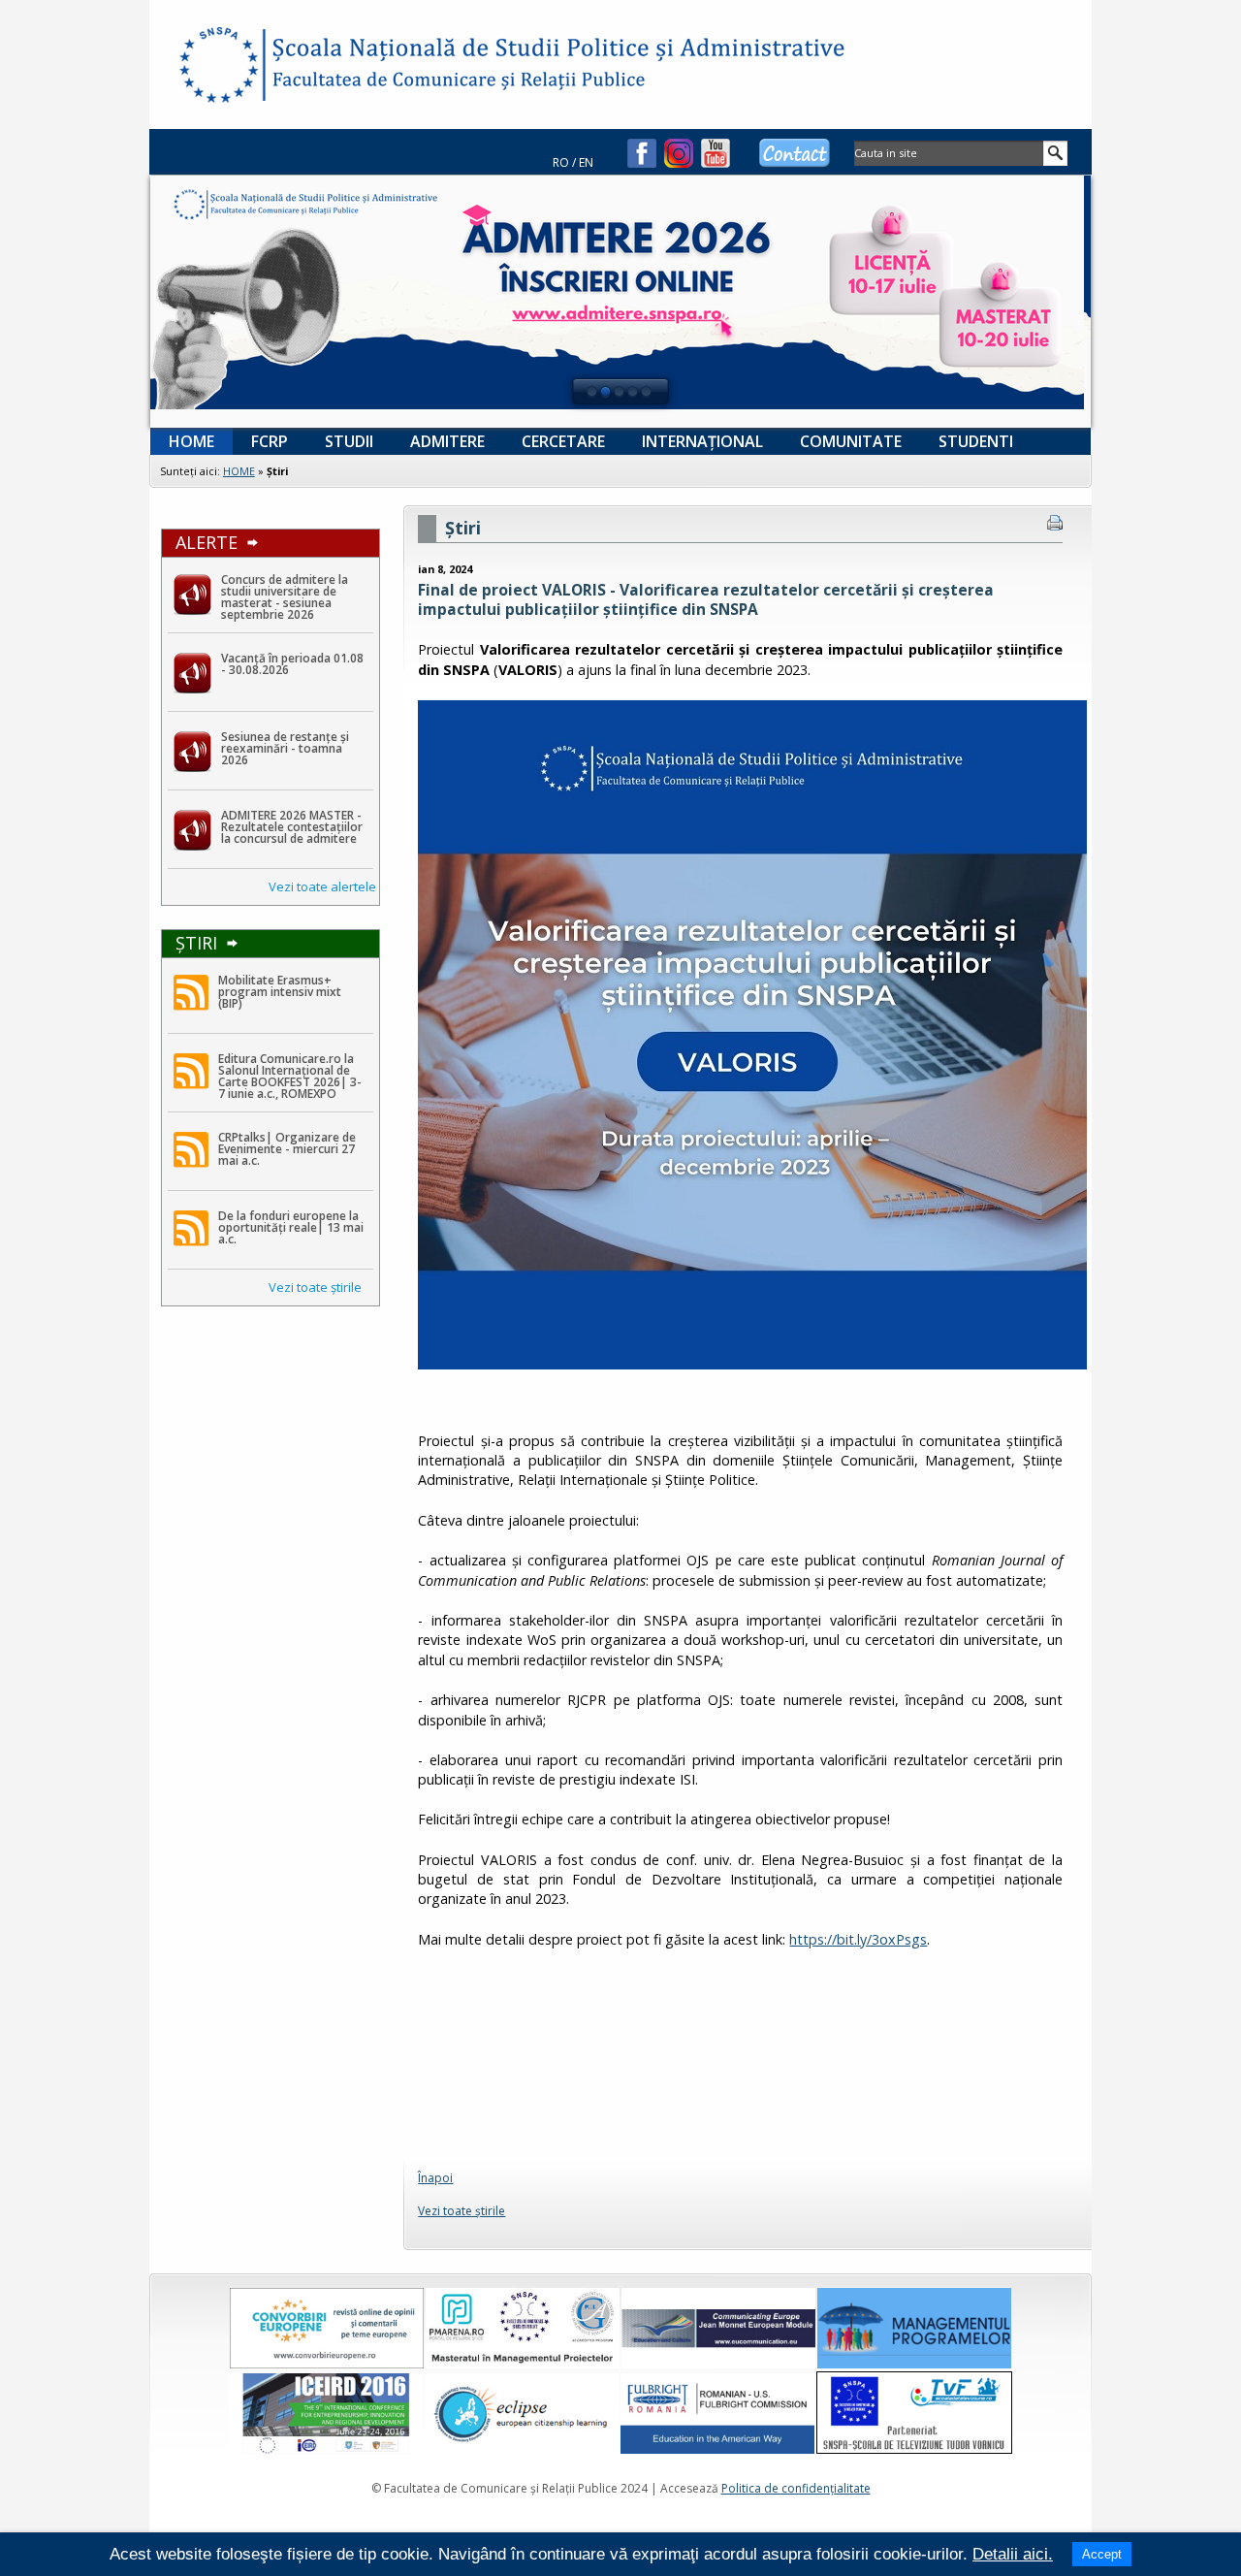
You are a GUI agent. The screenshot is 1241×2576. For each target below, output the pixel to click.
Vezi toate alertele (322, 886)
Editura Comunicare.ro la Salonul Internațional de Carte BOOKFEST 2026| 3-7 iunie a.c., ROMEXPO (290, 1076)
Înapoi (435, 2178)
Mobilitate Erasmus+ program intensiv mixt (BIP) (280, 992)
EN (586, 162)
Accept (1102, 2554)
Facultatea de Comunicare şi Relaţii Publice (217, 68)
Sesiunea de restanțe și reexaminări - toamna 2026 (285, 748)
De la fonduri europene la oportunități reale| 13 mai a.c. (291, 1227)
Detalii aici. (1013, 2554)
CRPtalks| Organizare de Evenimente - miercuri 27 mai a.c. (287, 1149)
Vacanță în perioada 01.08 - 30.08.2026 (292, 664)
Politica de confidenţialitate (796, 2488)
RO (561, 162)
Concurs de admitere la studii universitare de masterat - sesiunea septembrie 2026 (285, 597)
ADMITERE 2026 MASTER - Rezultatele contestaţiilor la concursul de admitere (292, 827)
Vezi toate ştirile (315, 1287)
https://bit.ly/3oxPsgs (858, 1939)
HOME (239, 471)
